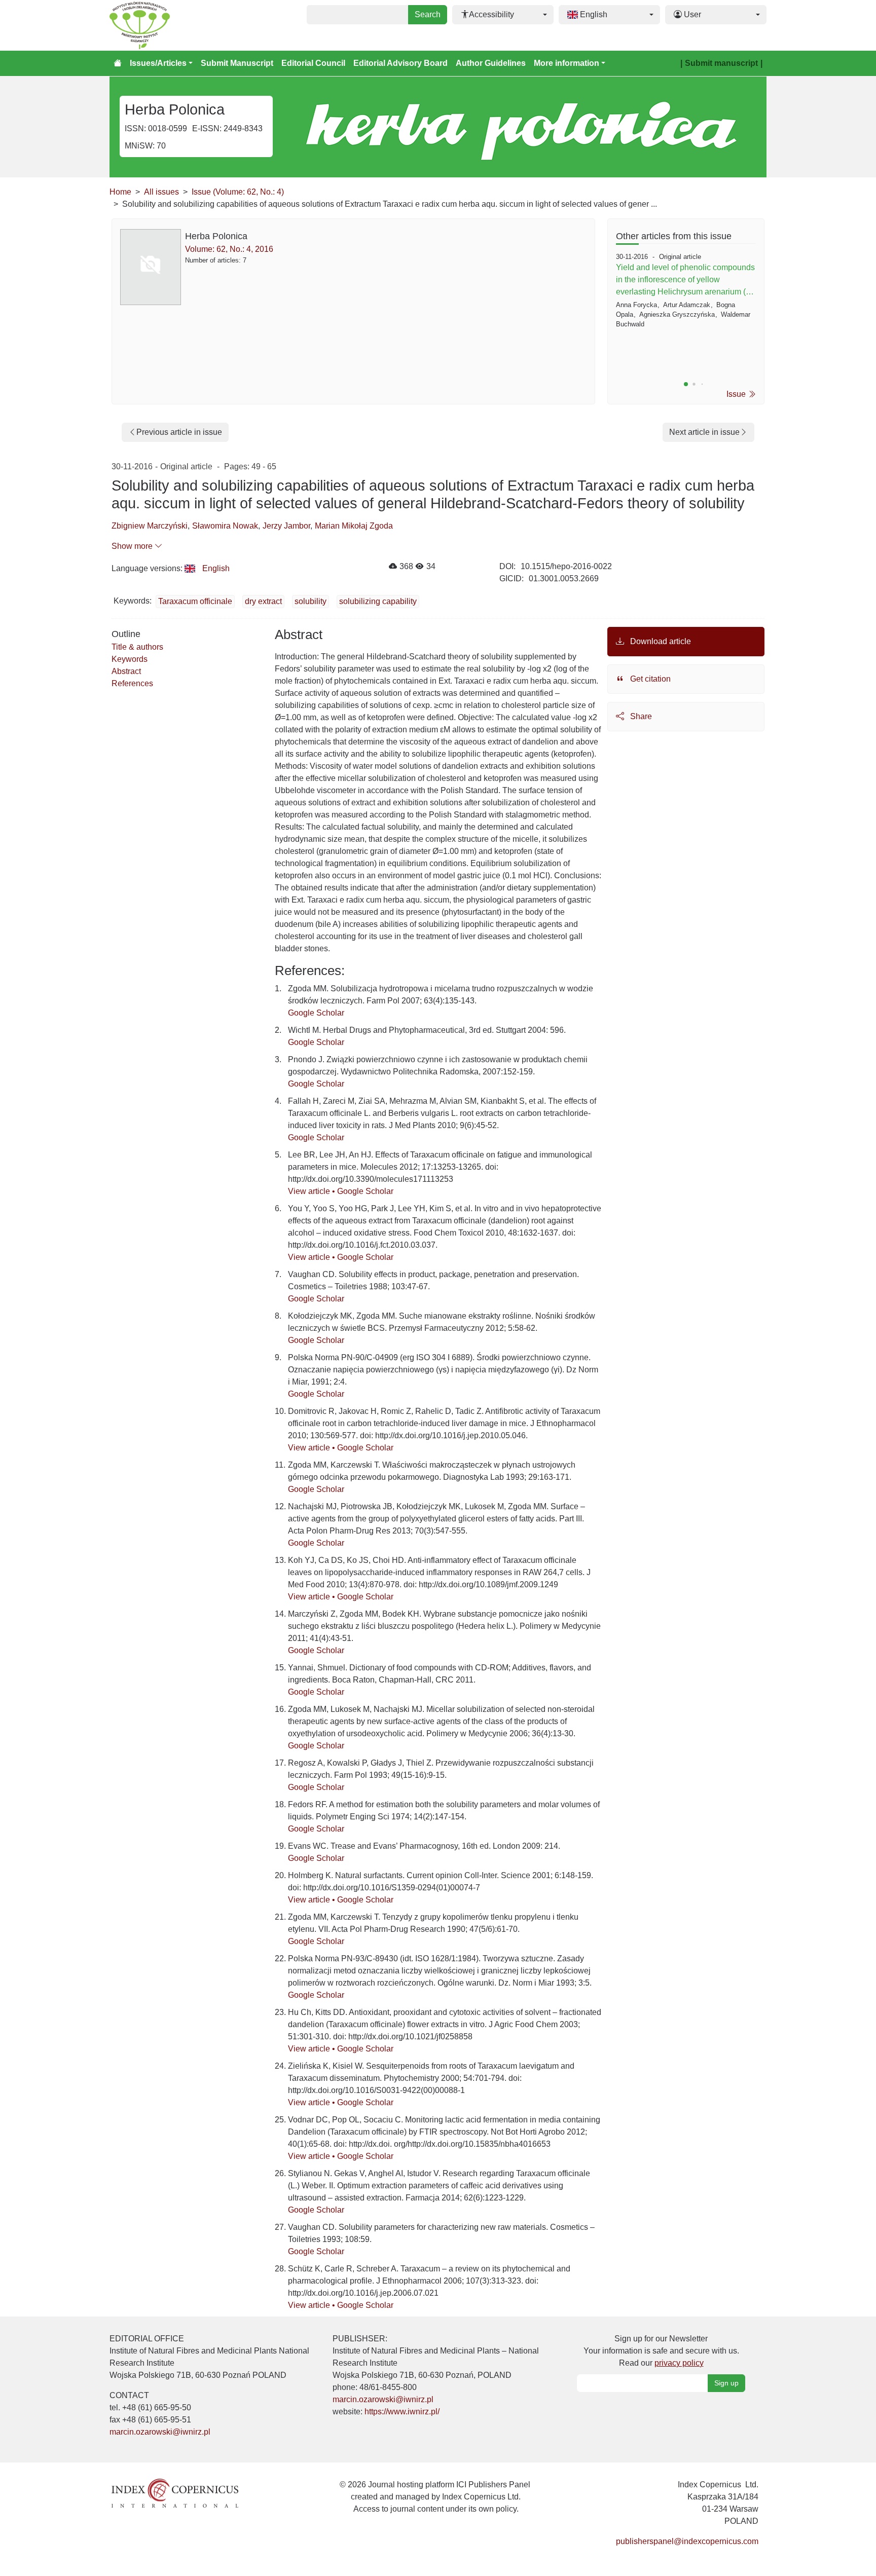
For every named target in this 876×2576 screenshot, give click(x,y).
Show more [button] (133, 546)
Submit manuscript (721, 63)
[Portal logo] (160, 25)
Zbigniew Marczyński (150, 526)
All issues (161, 192)
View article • (313, 1191)
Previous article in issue (179, 432)
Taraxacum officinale (195, 601)
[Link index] (175, 2492)
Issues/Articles (158, 63)
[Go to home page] (118, 63)
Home (120, 192)
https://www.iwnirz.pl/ (402, 2412)
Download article (660, 641)
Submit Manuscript (237, 63)
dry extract (263, 601)
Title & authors (137, 647)
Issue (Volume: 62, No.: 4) (238, 192)
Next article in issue (704, 432)
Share (640, 716)
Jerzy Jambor (286, 526)
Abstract (126, 671)
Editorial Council (313, 63)
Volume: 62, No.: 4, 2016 (229, 249)
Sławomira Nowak (225, 526)
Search (428, 14)
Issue (737, 394)
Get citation (649, 679)
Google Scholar (316, 1013)
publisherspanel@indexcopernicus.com (687, 2541)
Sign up (726, 2383)
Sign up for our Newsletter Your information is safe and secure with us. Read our (661, 2351)
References (132, 683)
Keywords (130, 659)
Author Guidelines (491, 63)
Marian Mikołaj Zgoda (354, 526)
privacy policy (679, 2363)
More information (567, 63)
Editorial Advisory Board (400, 63)
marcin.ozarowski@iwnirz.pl (160, 2432)
